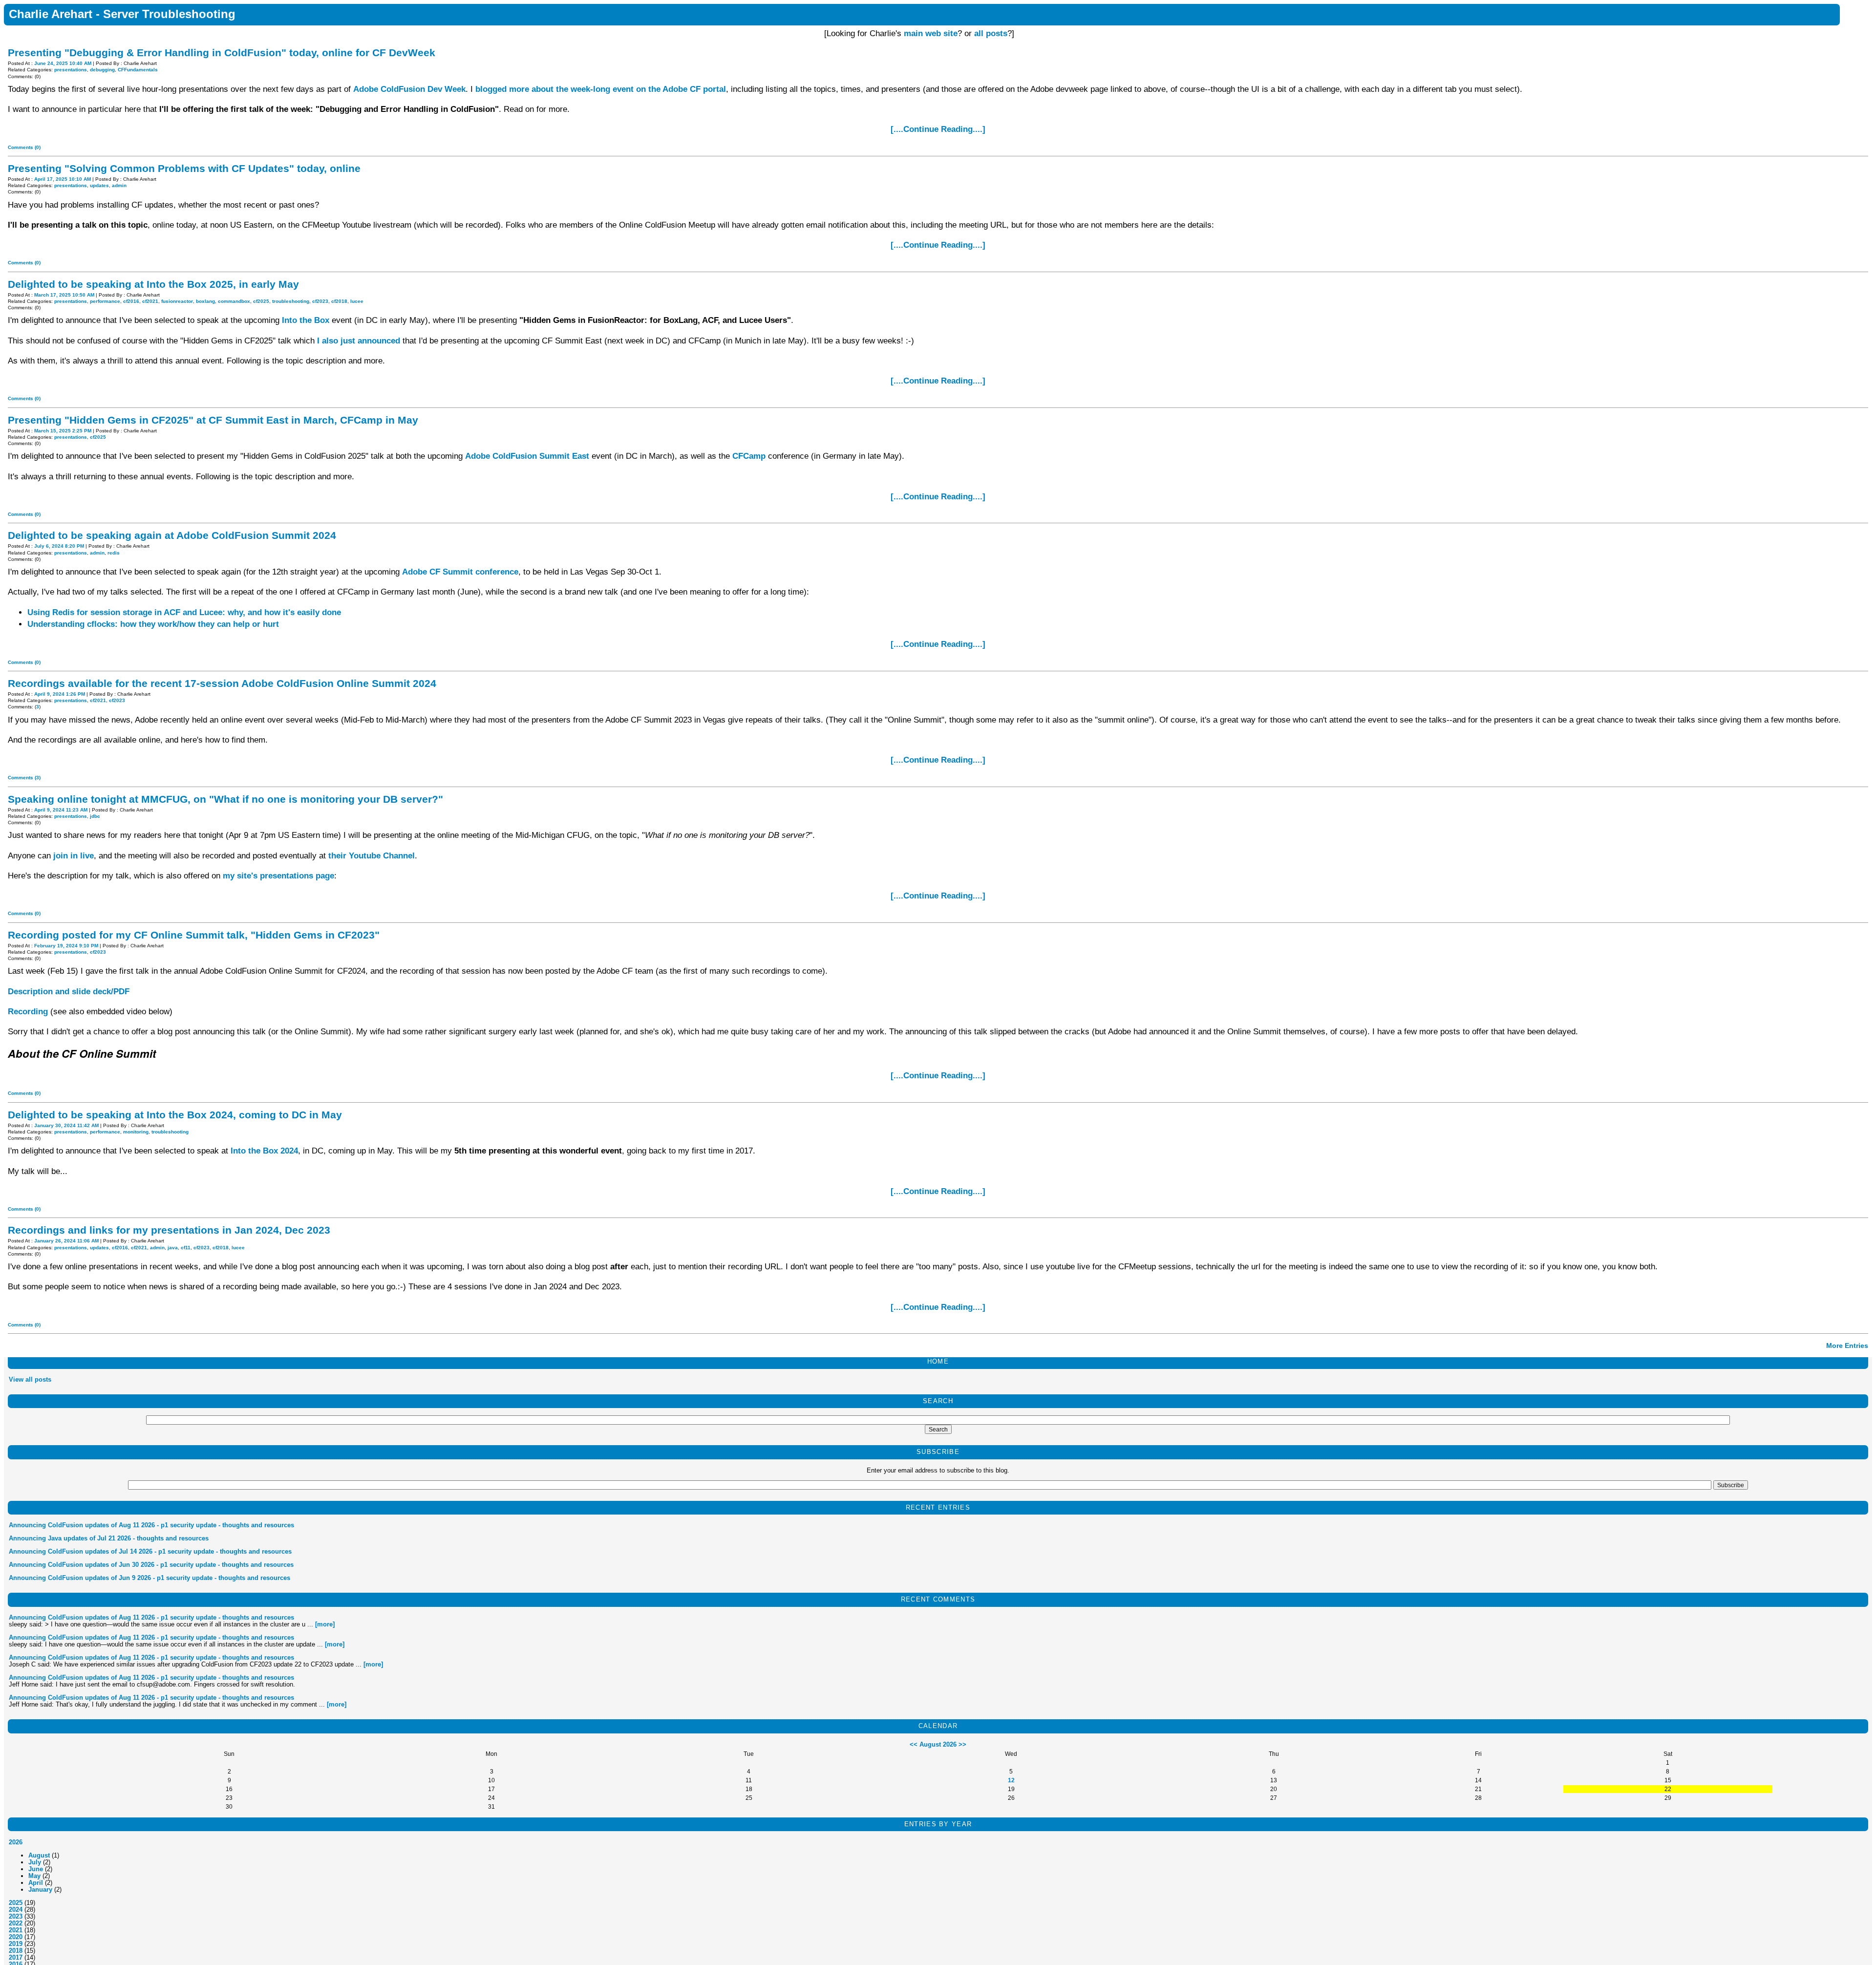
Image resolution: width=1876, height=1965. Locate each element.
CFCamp (749, 456)
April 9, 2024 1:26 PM (60, 694)
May (34, 1876)
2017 (16, 1957)
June (36, 1869)
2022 (16, 1923)
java (173, 1248)
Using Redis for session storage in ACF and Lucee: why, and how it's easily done (184, 612)
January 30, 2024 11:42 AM (66, 1125)
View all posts (30, 1379)
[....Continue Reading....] (938, 129)
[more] (325, 1624)
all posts (991, 33)
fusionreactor (177, 301)
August (39, 1855)
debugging (102, 70)
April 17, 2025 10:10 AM (63, 179)
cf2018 (339, 301)
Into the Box (306, 320)
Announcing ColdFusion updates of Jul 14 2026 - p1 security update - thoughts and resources (150, 1551)
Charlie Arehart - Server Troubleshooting (122, 14)
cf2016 (131, 301)
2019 (16, 1944)
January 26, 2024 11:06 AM (66, 1241)
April (36, 1883)
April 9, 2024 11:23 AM (61, 810)
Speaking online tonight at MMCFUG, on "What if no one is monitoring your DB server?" (225, 799)
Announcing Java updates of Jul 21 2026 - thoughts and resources (109, 1538)
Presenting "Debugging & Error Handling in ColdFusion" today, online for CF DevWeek (222, 53)
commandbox (234, 301)
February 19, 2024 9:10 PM (66, 946)
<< (914, 1744)
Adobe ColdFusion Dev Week (409, 89)
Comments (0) (24, 147)
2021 (16, 1930)
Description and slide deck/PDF (69, 992)
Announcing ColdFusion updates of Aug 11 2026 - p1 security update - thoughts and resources (151, 1525)
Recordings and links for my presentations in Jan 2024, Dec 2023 (169, 1230)
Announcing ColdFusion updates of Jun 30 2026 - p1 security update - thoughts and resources (151, 1565)
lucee (357, 301)
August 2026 (938, 1744)
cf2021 (150, 301)
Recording (28, 1012)
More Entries (1847, 1346)
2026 (16, 1842)
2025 (16, 1903)
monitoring (136, 1132)
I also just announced (359, 341)
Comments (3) (24, 778)
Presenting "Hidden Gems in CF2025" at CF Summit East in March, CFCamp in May (213, 420)
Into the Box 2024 (264, 1151)
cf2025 (261, 301)
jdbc (95, 816)
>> (962, 1744)
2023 (16, 1916)
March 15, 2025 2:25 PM (63, 431)
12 (1011, 1780)
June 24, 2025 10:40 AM (63, 63)
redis (114, 553)
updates (99, 185)
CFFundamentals (138, 70)
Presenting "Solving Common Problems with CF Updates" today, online (184, 168)
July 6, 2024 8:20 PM (59, 546)
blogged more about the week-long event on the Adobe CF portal (601, 89)
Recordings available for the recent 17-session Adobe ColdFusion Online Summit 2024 (222, 683)
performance (105, 301)
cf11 (186, 1248)
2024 (16, 1910)
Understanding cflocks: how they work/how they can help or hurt (153, 624)
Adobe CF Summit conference (460, 572)
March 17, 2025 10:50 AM (64, 295)
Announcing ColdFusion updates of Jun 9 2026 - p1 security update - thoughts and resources (149, 1578)
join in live (74, 856)
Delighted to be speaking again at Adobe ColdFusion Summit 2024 (172, 535)
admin (119, 185)
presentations (71, 70)
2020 (16, 1937)
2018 (16, 1951)
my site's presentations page (278, 876)
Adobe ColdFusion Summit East (527, 456)
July (35, 1862)
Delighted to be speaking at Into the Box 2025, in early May (153, 284)
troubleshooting (291, 301)
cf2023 (320, 301)
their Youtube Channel (372, 856)
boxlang (205, 301)
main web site (931, 33)
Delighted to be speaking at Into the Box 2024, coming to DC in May (175, 1115)
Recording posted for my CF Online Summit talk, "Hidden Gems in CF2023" (194, 935)
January (40, 1890)
